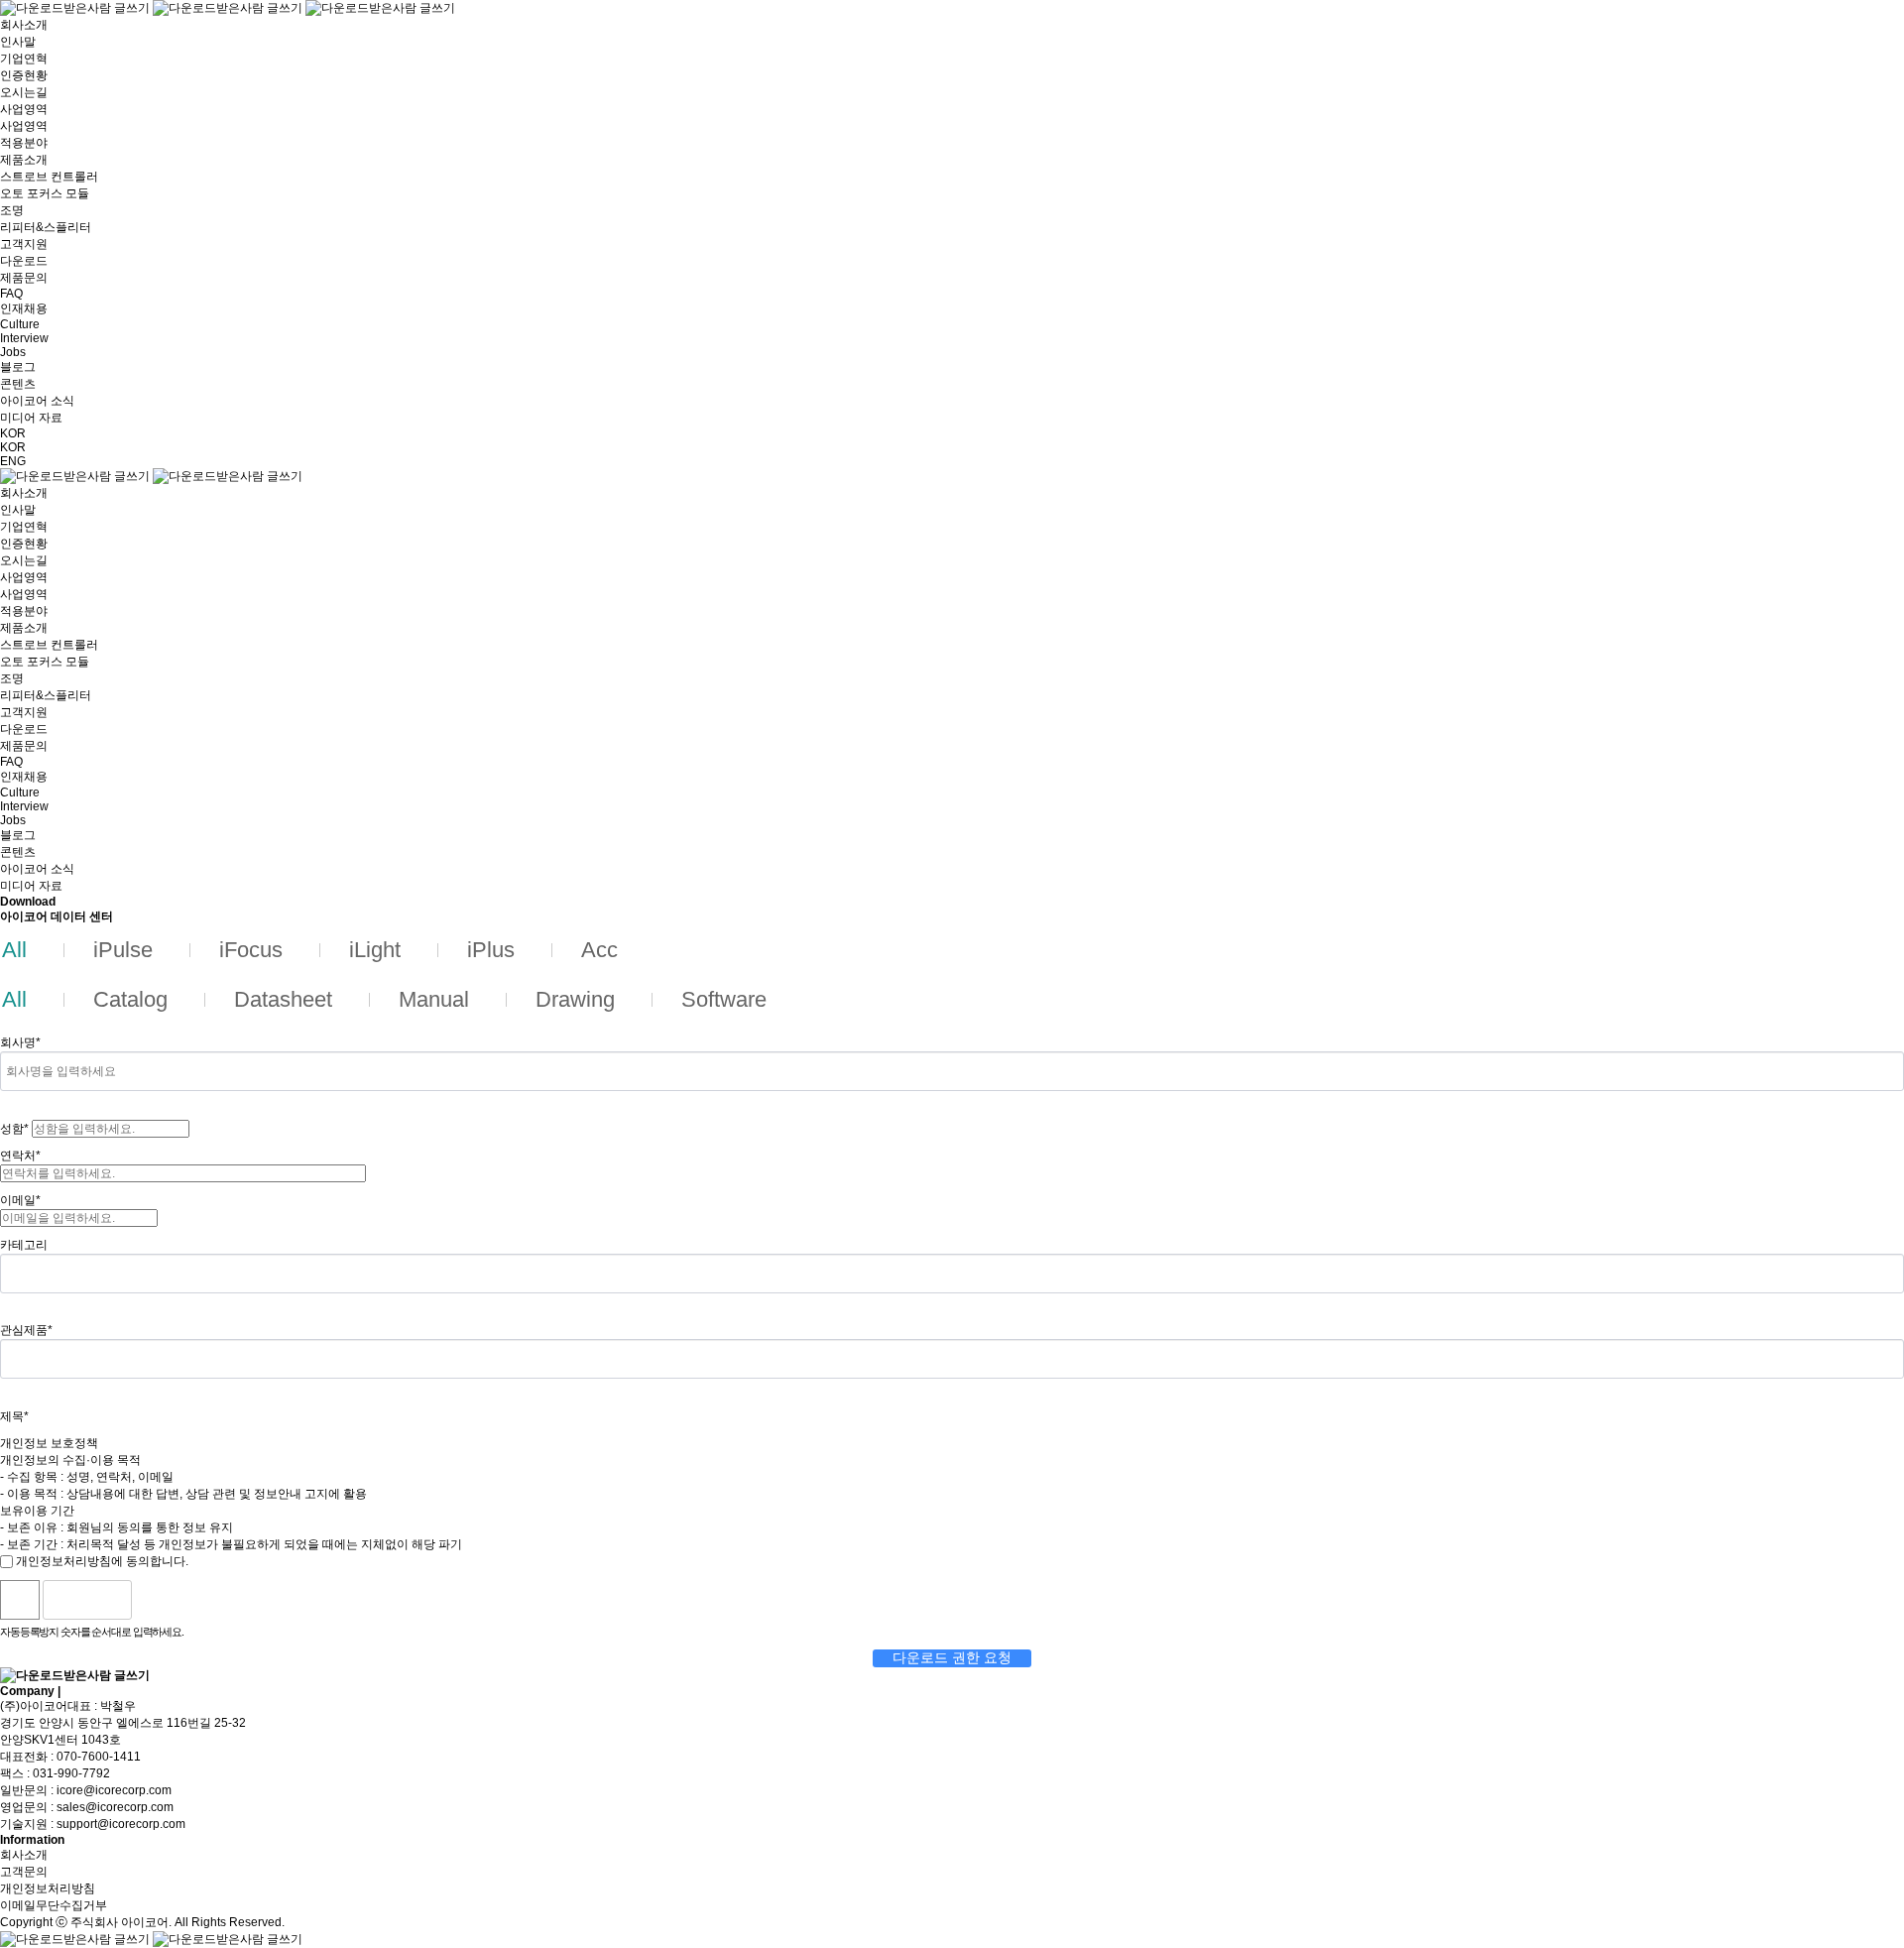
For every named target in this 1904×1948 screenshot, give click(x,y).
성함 (14, 1129)
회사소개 (24, 1855)
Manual (434, 999)
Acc (599, 950)
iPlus (491, 950)
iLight (375, 950)
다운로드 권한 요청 (952, 1657)
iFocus (251, 950)
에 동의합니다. (102, 1561)
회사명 (20, 1042)
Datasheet (283, 999)
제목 (14, 1416)
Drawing (575, 999)
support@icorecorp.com (121, 1824)
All (14, 950)
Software (724, 999)
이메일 (20, 1200)
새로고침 (197, 1600)
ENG (13, 461)
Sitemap (87, 1691)
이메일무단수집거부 (54, 1905)
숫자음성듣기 (155, 1600)
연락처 (20, 1156)
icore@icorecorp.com (114, 1790)
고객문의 (24, 1872)
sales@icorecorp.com (115, 1807)
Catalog (130, 999)
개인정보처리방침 (48, 1888)
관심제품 (26, 1330)
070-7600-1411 (99, 1757)
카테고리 (24, 1245)
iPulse (123, 950)
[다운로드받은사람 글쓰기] (228, 8)
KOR (13, 433)
